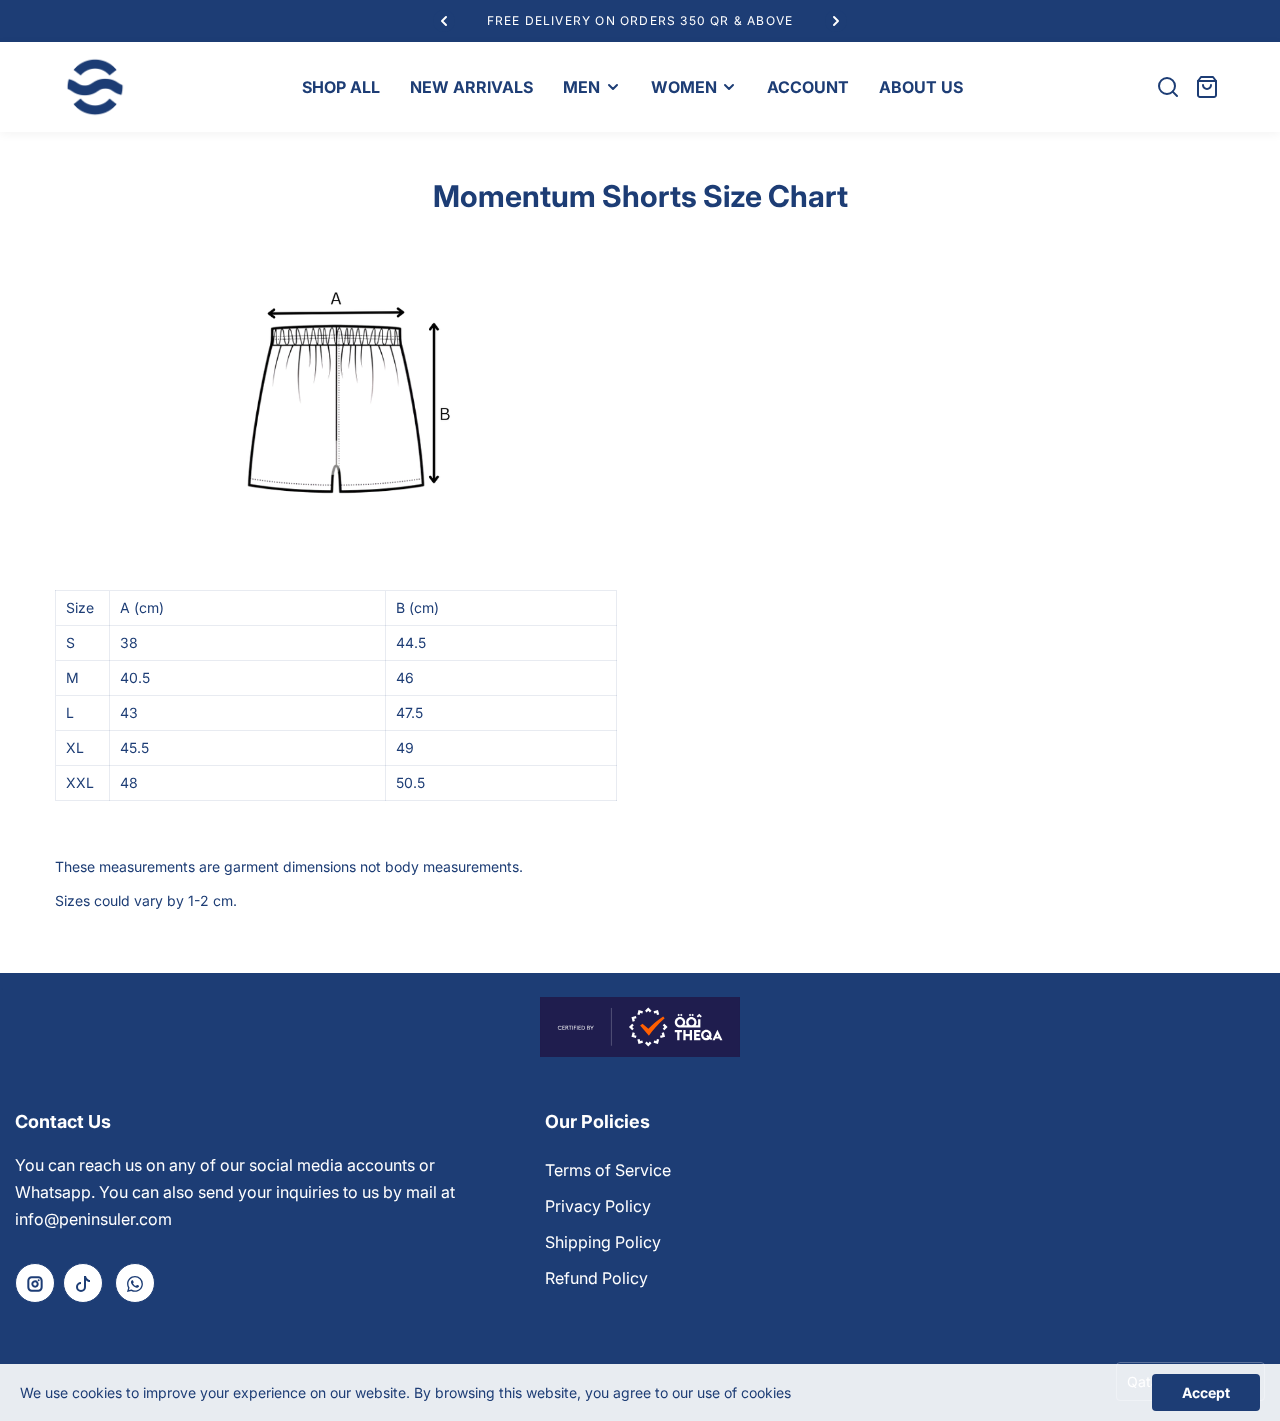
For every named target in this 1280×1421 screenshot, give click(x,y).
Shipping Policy (603, 1242)
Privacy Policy (598, 1206)
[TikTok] (83, 1283)
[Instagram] (35, 1283)
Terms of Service (608, 1170)
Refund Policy (596, 1278)
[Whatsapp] (135, 1283)
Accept (1206, 1392)
